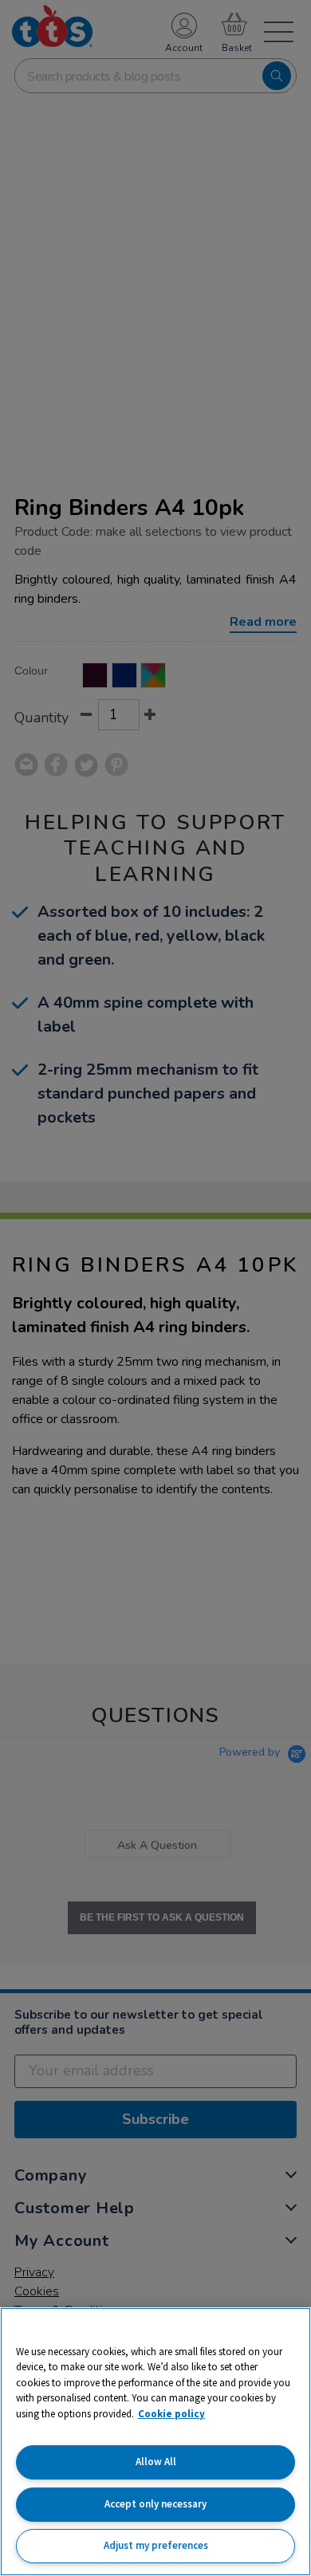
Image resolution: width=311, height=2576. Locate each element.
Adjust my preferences (156, 2545)
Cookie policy (171, 2414)
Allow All (156, 2462)
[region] (155, 2442)
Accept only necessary (155, 2504)
